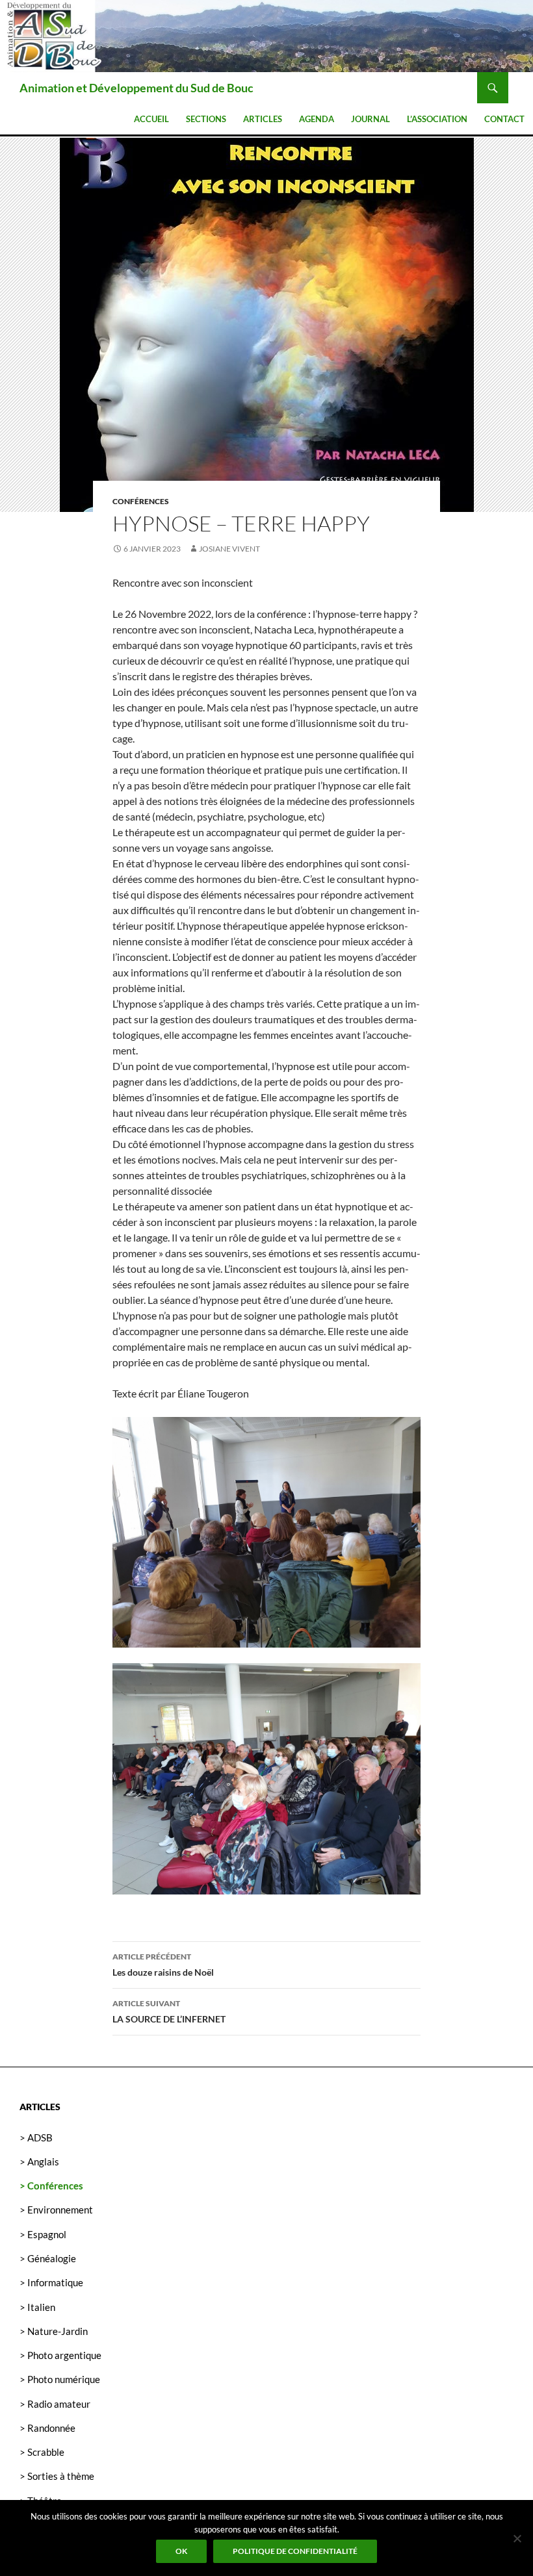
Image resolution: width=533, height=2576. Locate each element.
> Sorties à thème (57, 2476)
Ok (181, 2551)
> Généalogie (48, 2258)
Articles (263, 119)
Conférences (141, 501)
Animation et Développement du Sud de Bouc (136, 88)
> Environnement (56, 2210)
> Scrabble (42, 2452)
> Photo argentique (60, 2355)
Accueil (151, 119)
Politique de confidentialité (295, 2551)
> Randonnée (47, 2428)
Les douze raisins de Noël (163, 1965)
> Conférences (51, 2186)
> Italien (37, 2307)
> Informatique (51, 2282)
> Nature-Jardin (54, 2331)
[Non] (517, 2538)
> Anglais (39, 2162)
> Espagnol (43, 2234)
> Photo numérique (60, 2379)
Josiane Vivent (229, 549)
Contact (504, 119)
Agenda (317, 119)
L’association (437, 119)
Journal (370, 119)
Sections (206, 119)
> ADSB (36, 2137)
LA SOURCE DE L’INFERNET (169, 2011)
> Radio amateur (55, 2404)
